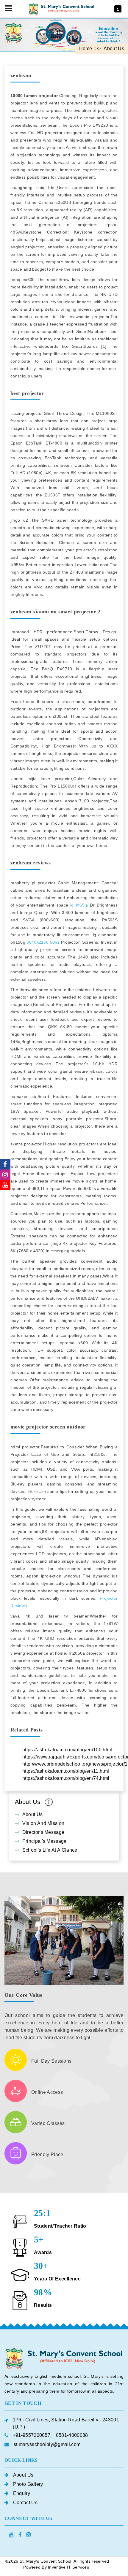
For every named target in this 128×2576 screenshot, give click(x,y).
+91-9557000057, (32, 2435)
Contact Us (25, 2503)
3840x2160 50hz (43, 942)
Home (86, 49)
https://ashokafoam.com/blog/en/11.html (66, 1771)
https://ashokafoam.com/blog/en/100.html (67, 1750)
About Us (33, 1814)
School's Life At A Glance (50, 1850)
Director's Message (43, 1832)
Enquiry (22, 2493)
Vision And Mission (43, 1823)
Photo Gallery (28, 2484)
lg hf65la (79, 905)
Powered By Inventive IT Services (56, 2567)
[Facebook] (5, 1164)
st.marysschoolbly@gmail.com (47, 2444)
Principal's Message (45, 1841)
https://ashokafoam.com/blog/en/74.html (66, 1778)
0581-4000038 (72, 2435)
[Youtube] (5, 1185)
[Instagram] (5, 1175)
